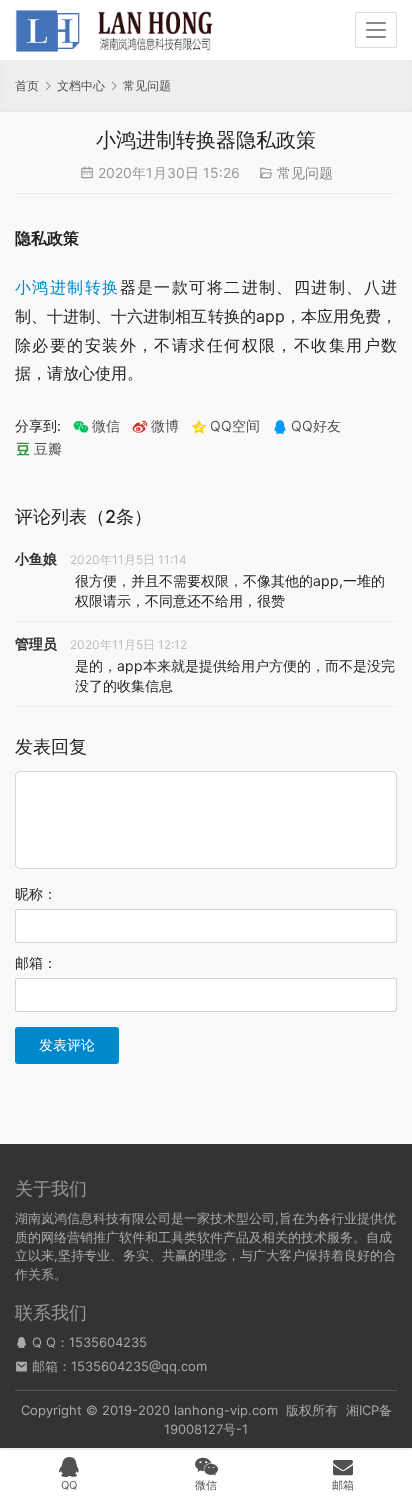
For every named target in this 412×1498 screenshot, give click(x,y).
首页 (27, 85)
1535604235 (108, 1342)
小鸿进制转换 (67, 287)
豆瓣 (48, 449)
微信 (96, 426)
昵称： (36, 893)
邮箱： (36, 962)
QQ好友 (316, 426)
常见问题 (305, 172)
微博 (165, 426)
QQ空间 (235, 426)
